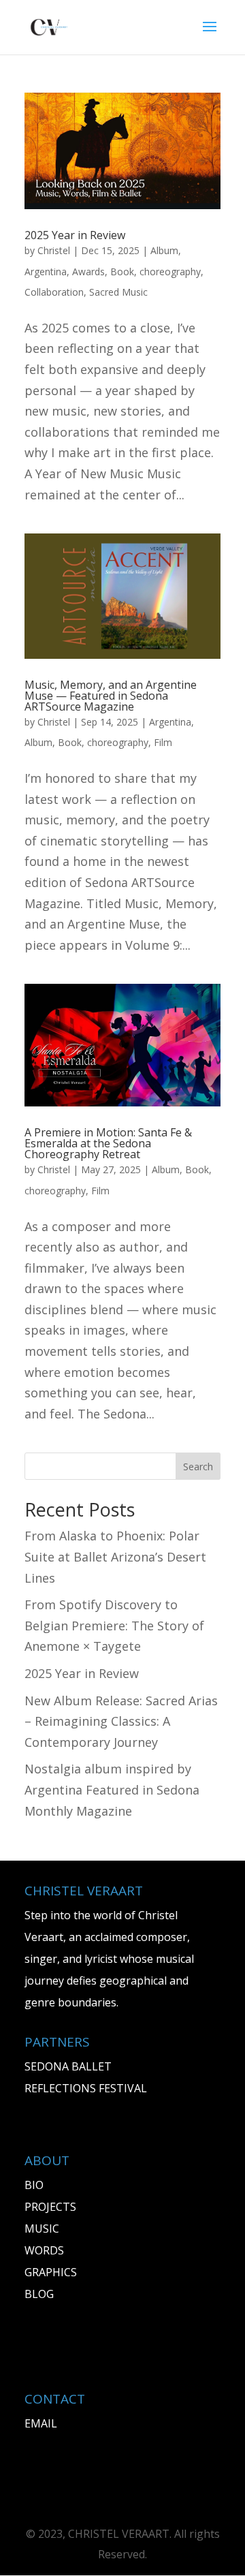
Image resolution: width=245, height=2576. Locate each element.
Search (198, 1467)
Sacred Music (118, 292)
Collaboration (54, 292)
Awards (88, 271)
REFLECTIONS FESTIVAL (86, 2088)
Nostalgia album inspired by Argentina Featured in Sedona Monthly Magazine (112, 1789)
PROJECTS (50, 2207)
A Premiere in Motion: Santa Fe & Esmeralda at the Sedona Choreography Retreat (108, 1143)
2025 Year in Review (75, 235)
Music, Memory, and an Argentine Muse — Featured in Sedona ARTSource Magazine (111, 696)
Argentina (46, 271)
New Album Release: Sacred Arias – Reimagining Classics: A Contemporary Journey (121, 1721)
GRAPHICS (51, 2272)
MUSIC (42, 2229)
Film (163, 742)
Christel (54, 250)
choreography (170, 271)
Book (122, 271)
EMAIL (41, 2423)
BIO (34, 2185)
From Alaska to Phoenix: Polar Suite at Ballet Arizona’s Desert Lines (115, 1556)
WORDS (44, 2250)
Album (164, 250)
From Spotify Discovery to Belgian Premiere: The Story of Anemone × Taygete (114, 1625)
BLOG (39, 2294)
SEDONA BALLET (68, 2066)
